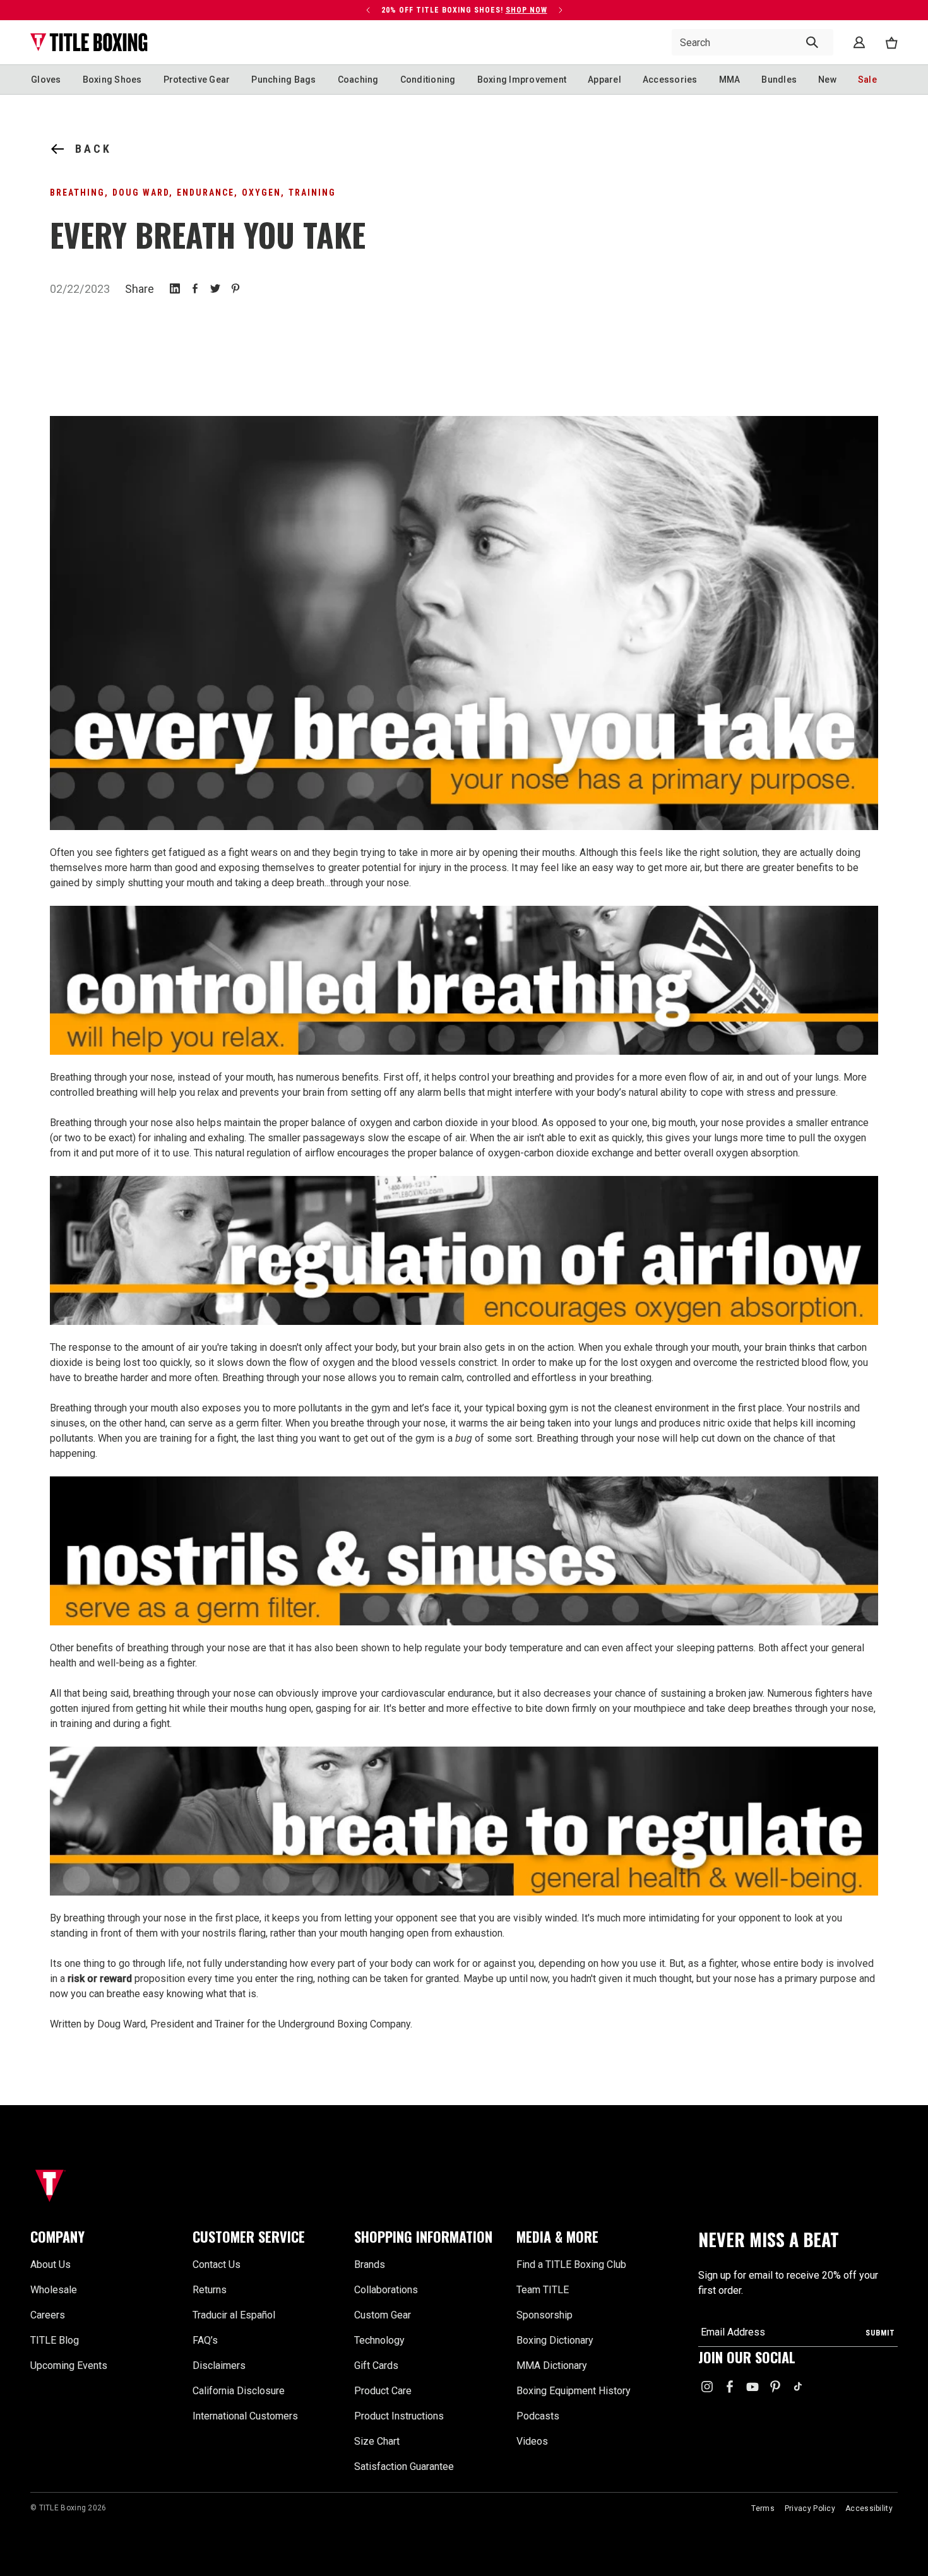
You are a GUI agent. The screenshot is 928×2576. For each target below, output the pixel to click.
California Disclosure (239, 2391)
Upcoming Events (69, 2365)
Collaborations (386, 2290)
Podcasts (538, 2416)
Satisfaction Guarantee (404, 2466)
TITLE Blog (55, 2340)
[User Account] (859, 42)
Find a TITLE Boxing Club (571, 2264)
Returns (210, 2290)
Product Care (383, 2391)
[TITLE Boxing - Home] (89, 42)
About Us (51, 2264)
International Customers (245, 2416)
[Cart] (891, 43)
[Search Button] (812, 42)
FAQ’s (205, 2340)
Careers (48, 2315)
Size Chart (377, 2441)
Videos (532, 2441)
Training (312, 193)
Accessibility (869, 2508)
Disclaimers (219, 2365)
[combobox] (753, 42)
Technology (379, 2340)
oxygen (261, 193)
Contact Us (217, 2264)
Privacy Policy (810, 2508)
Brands (370, 2264)
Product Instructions (399, 2416)
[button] (104, 2237)
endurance (205, 193)
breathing (77, 193)
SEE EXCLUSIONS (261, 20)
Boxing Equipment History (574, 2391)
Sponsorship (544, 2315)
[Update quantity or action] (368, 10)
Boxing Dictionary (555, 2340)
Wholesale (54, 2290)
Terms (763, 2508)
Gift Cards (376, 2365)
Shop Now (526, 10)
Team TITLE (543, 2290)
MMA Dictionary (552, 2365)
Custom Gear (383, 2315)
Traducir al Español (234, 2315)
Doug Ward (141, 193)
